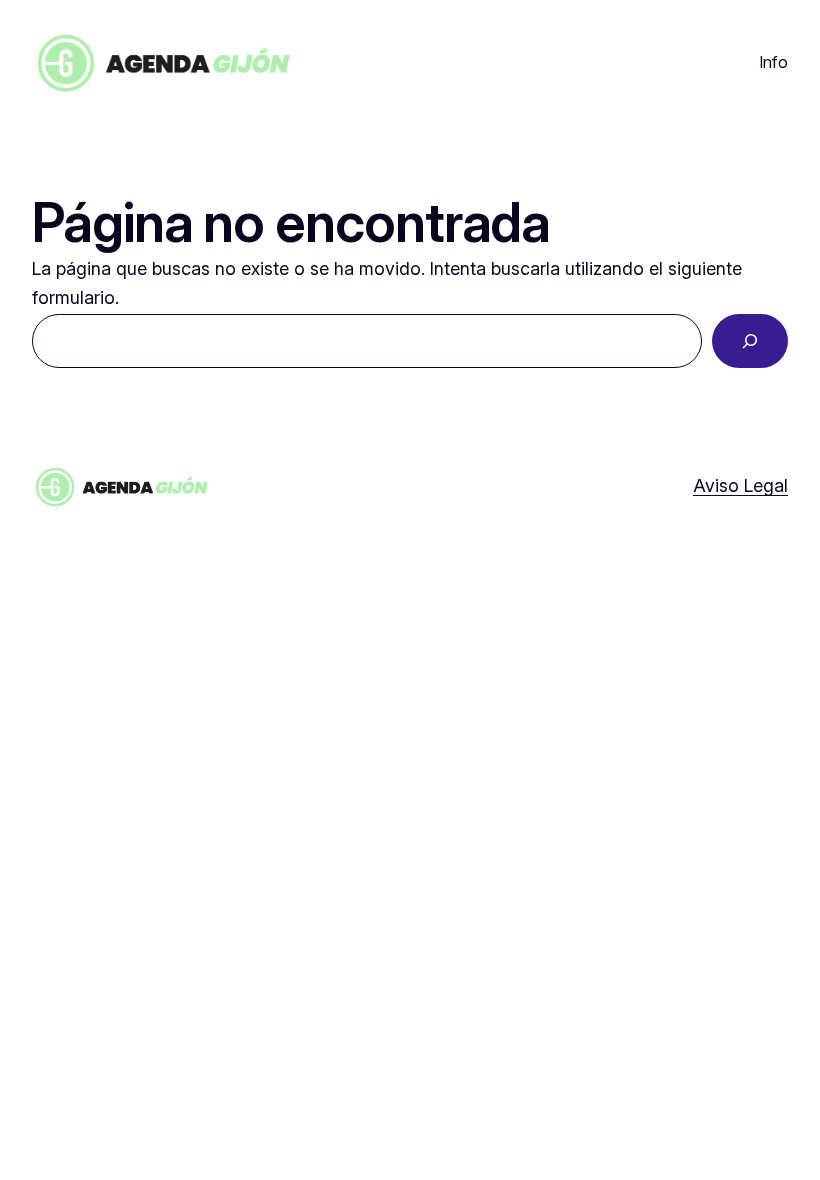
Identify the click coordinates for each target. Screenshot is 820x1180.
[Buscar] (750, 341)
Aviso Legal (740, 485)
